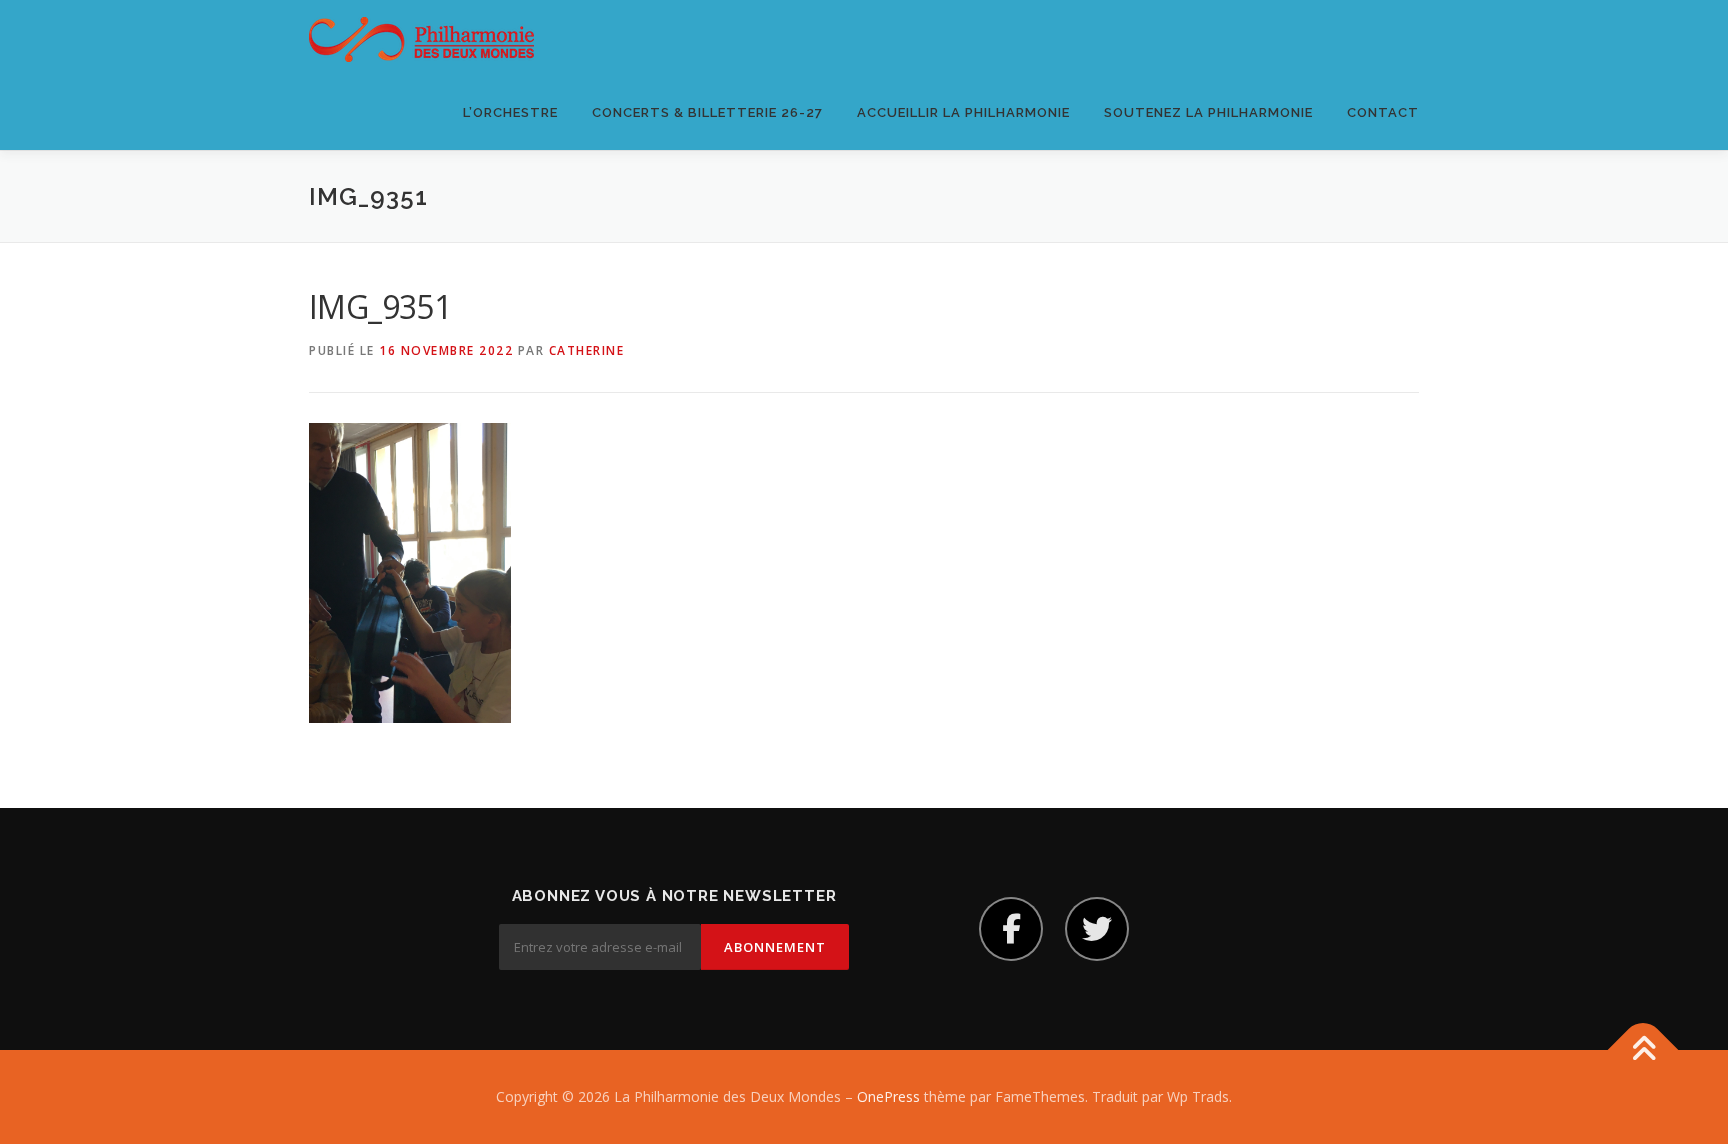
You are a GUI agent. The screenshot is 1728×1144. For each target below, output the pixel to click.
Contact (1383, 112)
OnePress (888, 1096)
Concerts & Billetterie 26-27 (707, 112)
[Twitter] (1097, 929)
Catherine (587, 350)
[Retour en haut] (1643, 1050)
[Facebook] (1011, 929)
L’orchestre (510, 112)
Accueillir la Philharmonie (963, 112)
